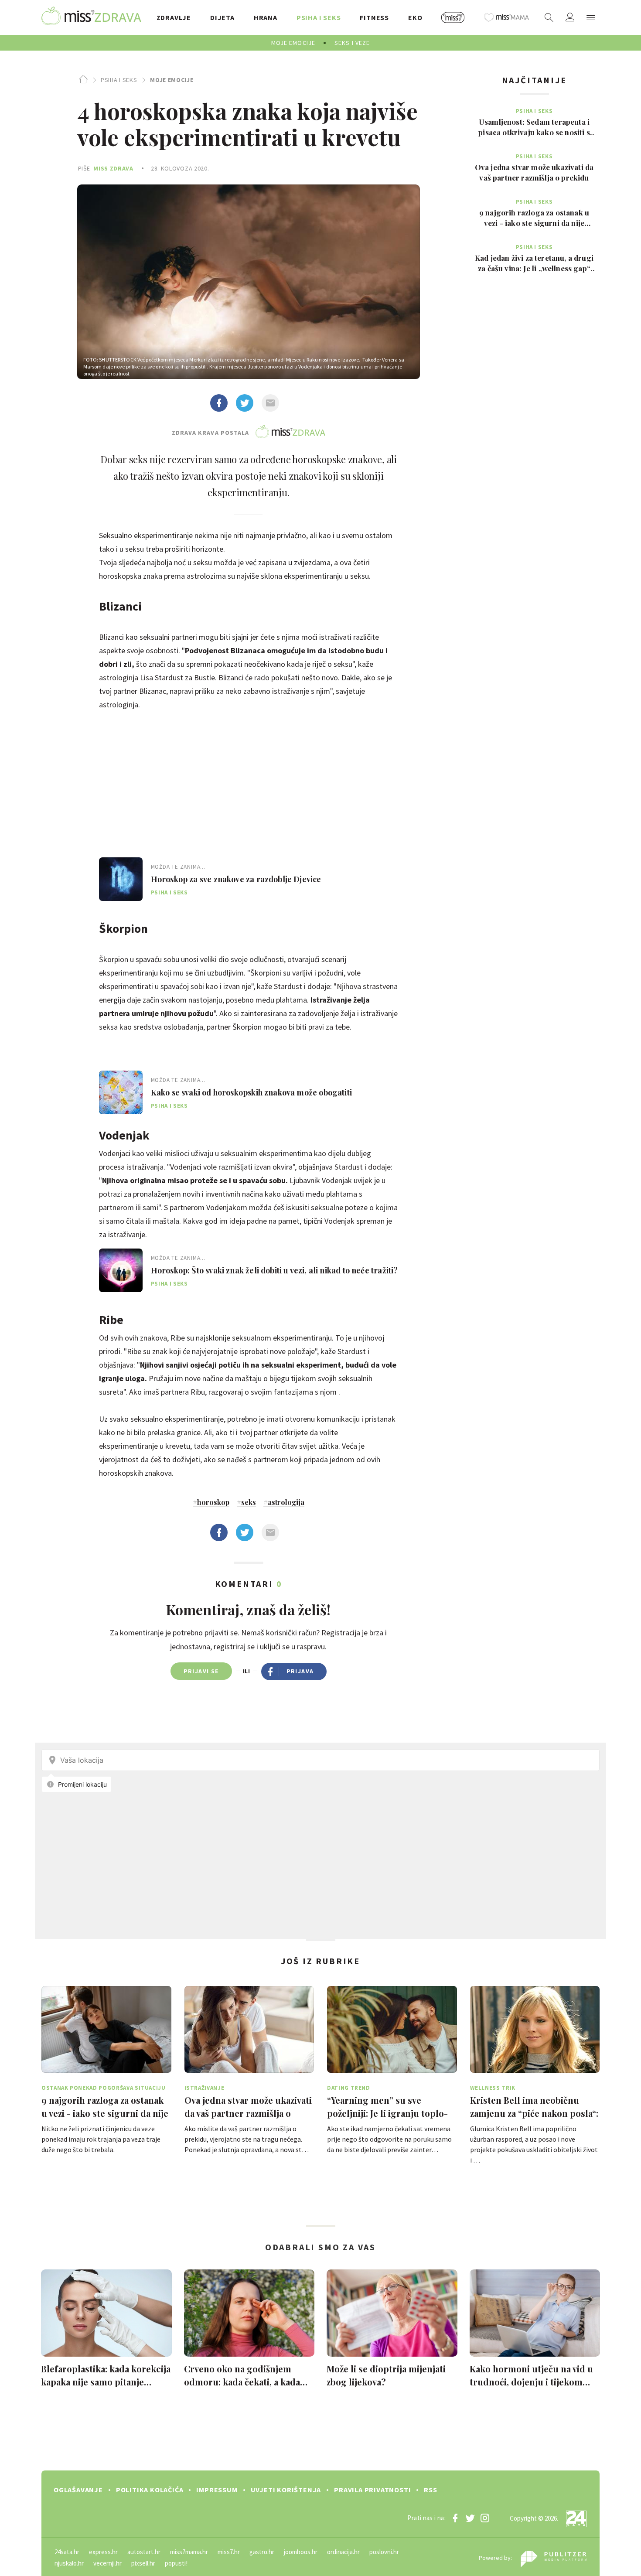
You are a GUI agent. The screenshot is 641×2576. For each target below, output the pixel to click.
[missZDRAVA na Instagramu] (485, 2518)
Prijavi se (201, 1671)
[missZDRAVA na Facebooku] (455, 2518)
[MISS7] (453, 17)
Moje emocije (172, 80)
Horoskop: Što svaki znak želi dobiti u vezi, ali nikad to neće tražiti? (274, 1270)
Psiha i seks (119, 80)
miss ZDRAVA (113, 168)
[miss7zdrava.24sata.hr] (91, 17)
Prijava (300, 1671)
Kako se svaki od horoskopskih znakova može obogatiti (251, 1092)
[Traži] (549, 17)
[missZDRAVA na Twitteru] (470, 2518)
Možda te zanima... (178, 867)
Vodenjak (124, 1135)
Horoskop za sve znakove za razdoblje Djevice (236, 879)
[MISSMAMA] (507, 17)
